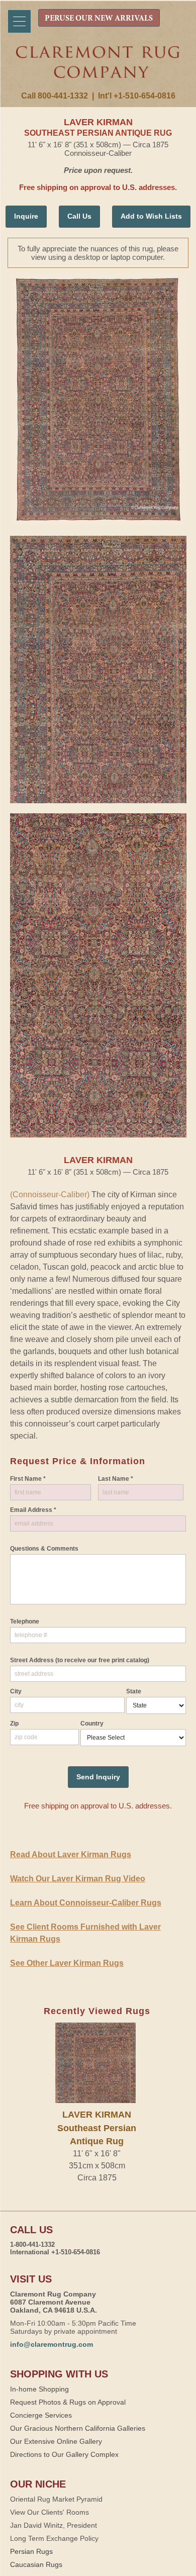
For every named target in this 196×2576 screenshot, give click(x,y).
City (16, 1691)
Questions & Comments (44, 1549)
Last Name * (116, 1479)
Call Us (79, 216)
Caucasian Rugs (36, 2564)
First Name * (28, 1479)
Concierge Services (41, 2415)
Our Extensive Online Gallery (56, 2441)
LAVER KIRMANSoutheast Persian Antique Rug (97, 2128)
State (134, 1691)
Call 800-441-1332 (55, 96)
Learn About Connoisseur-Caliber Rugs (86, 1903)
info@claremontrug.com (52, 2344)
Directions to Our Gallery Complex (64, 2454)
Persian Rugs (31, 2551)
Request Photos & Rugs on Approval (68, 2402)
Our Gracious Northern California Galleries (78, 2428)
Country (92, 1724)
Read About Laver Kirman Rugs (71, 1854)
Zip (14, 1724)
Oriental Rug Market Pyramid (56, 2499)
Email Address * (33, 1510)
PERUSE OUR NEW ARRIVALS (99, 19)
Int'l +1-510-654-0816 (137, 96)
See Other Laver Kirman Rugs (67, 1963)
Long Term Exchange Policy (54, 2538)
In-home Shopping (39, 2389)
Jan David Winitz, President (54, 2525)
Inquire (26, 216)
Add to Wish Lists (151, 216)
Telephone (25, 1621)
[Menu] (19, 21)
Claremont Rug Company (98, 69)
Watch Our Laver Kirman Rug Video (78, 1879)
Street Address (80, 1660)
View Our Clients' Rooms (50, 2512)
